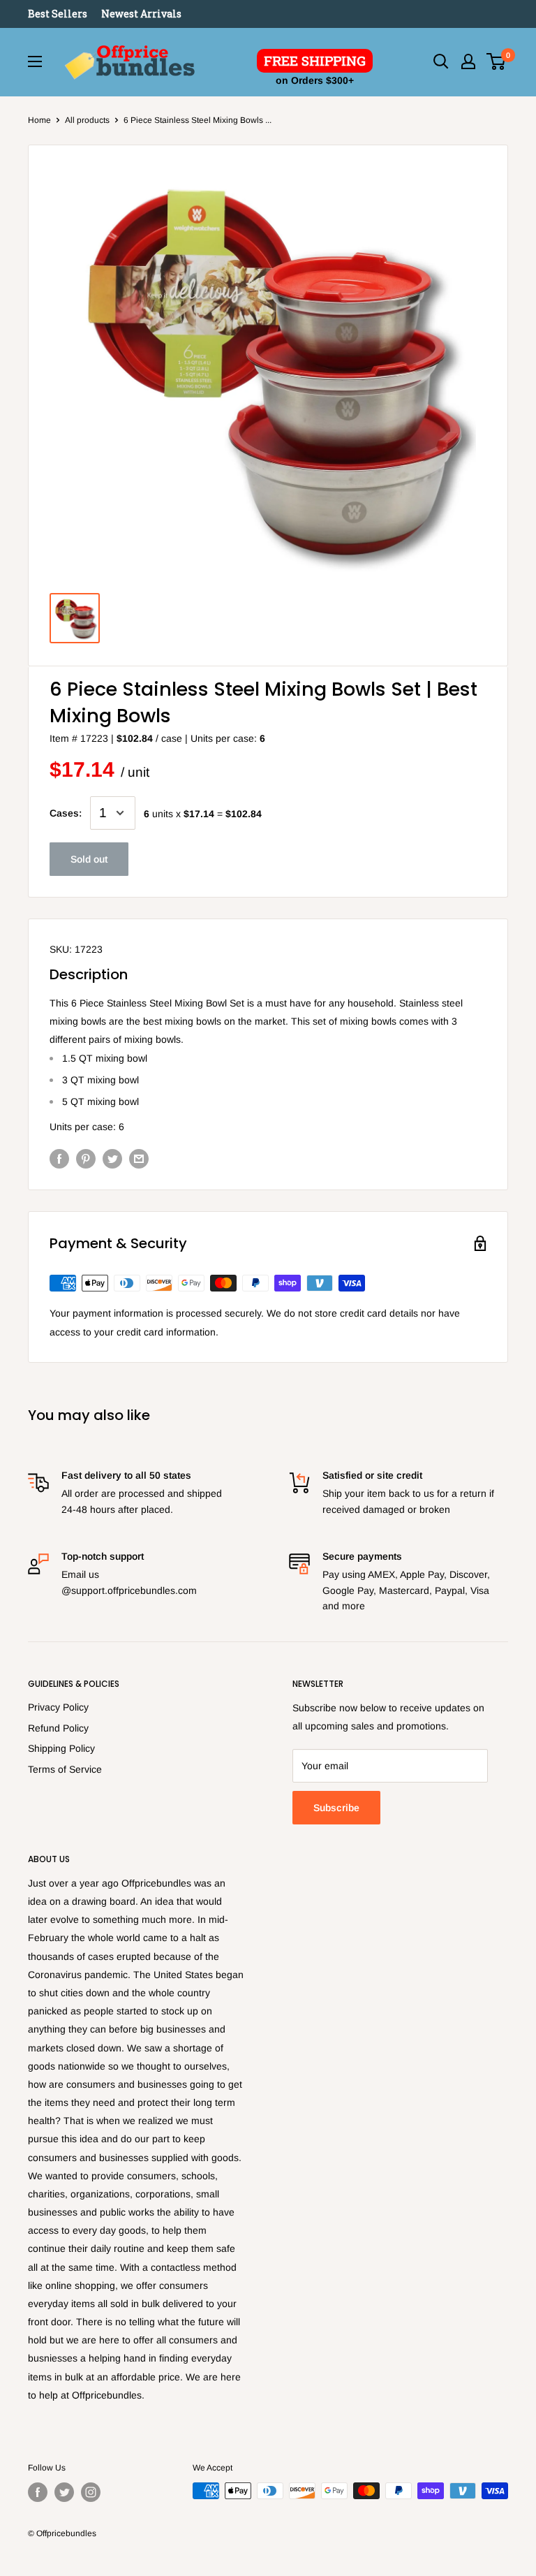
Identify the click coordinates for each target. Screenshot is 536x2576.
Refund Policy (58, 1728)
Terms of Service (65, 1769)
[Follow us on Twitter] (64, 2492)
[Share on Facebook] (59, 1159)
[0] (497, 61)
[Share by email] (139, 1159)
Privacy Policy (58, 1707)
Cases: (66, 813)
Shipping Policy (61, 1748)
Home (39, 120)
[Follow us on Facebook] (38, 2492)
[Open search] (441, 61)
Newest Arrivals (141, 14)
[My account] (468, 61)
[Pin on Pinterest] (86, 1159)
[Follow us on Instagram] (91, 2492)
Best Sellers (58, 14)
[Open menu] (35, 61)
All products (87, 120)
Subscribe (336, 1808)
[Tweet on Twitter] (112, 1159)
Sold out (89, 859)
